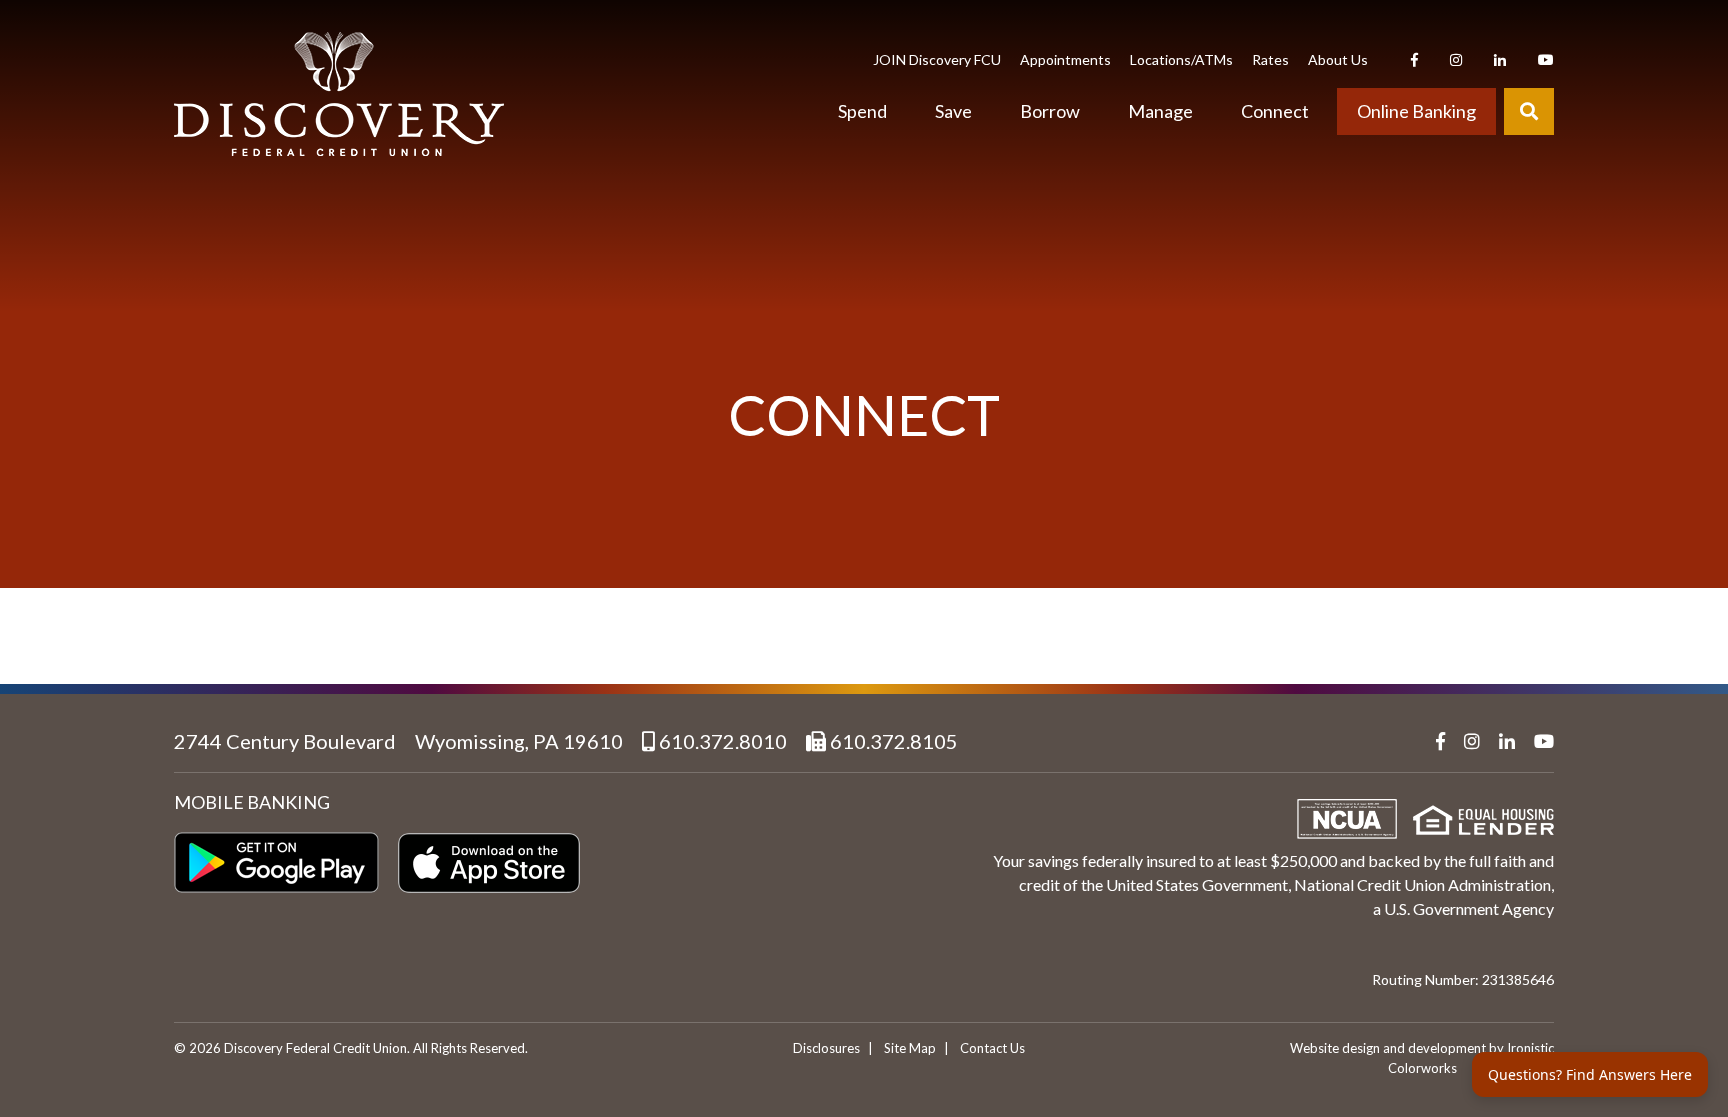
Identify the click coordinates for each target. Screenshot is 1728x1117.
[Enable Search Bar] (1529, 112)
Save (953, 111)
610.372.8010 (721, 741)
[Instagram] (1456, 59)
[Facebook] (1414, 59)
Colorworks (1422, 1068)
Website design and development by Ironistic (1422, 1048)
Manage (1160, 111)
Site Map (910, 1048)
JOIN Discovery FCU (937, 59)
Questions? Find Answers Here (1590, 1074)
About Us (1338, 59)
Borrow (1050, 111)
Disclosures (826, 1048)
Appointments (1065, 59)
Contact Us (992, 1048)
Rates (1270, 59)
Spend (862, 111)
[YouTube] (1546, 59)
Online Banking (1416, 111)
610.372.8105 (892, 741)
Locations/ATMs (1181, 59)
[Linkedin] (1500, 59)
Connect (1275, 111)
